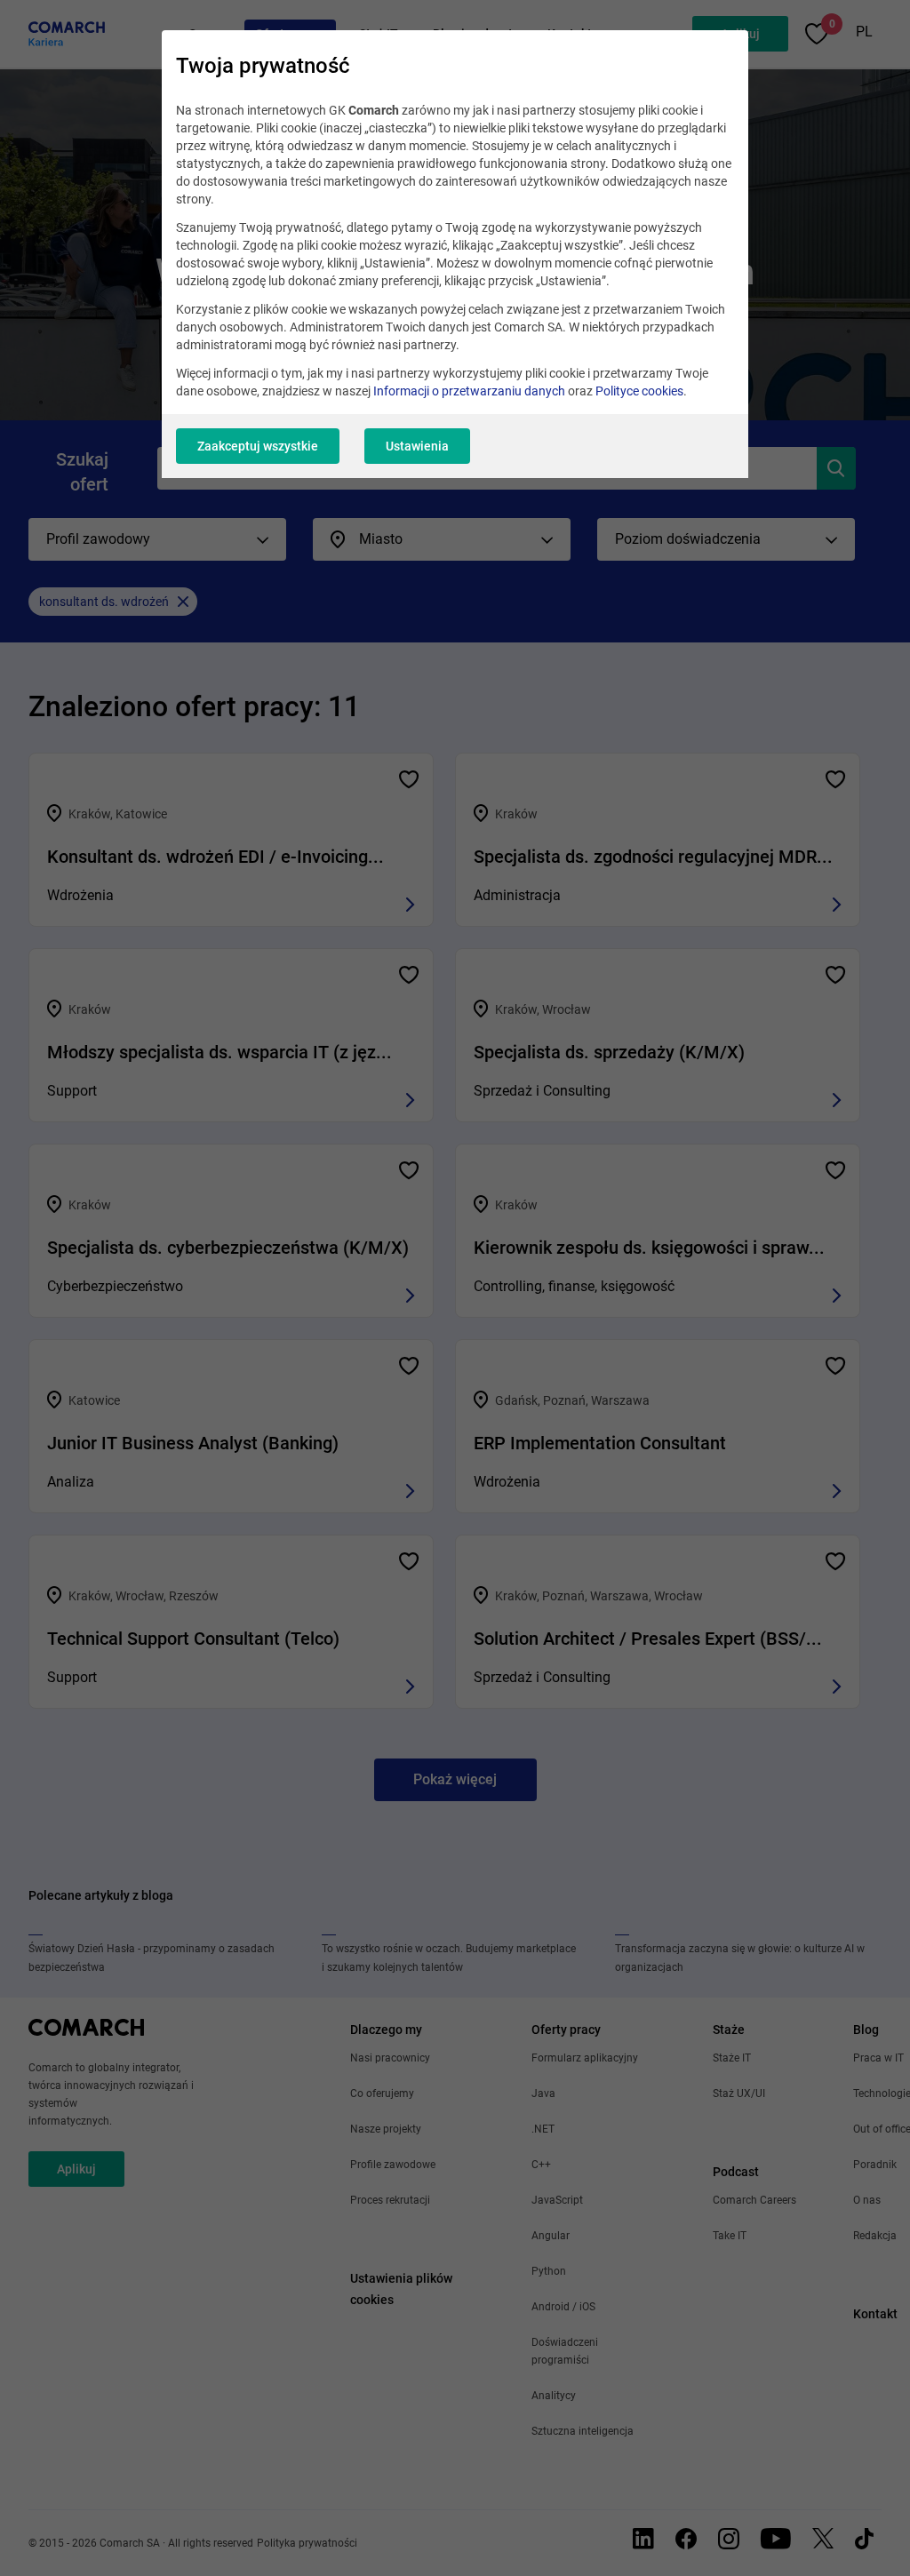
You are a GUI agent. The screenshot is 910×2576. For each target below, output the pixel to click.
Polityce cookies (639, 391)
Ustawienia (417, 446)
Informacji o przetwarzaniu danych (469, 391)
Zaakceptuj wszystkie (258, 446)
